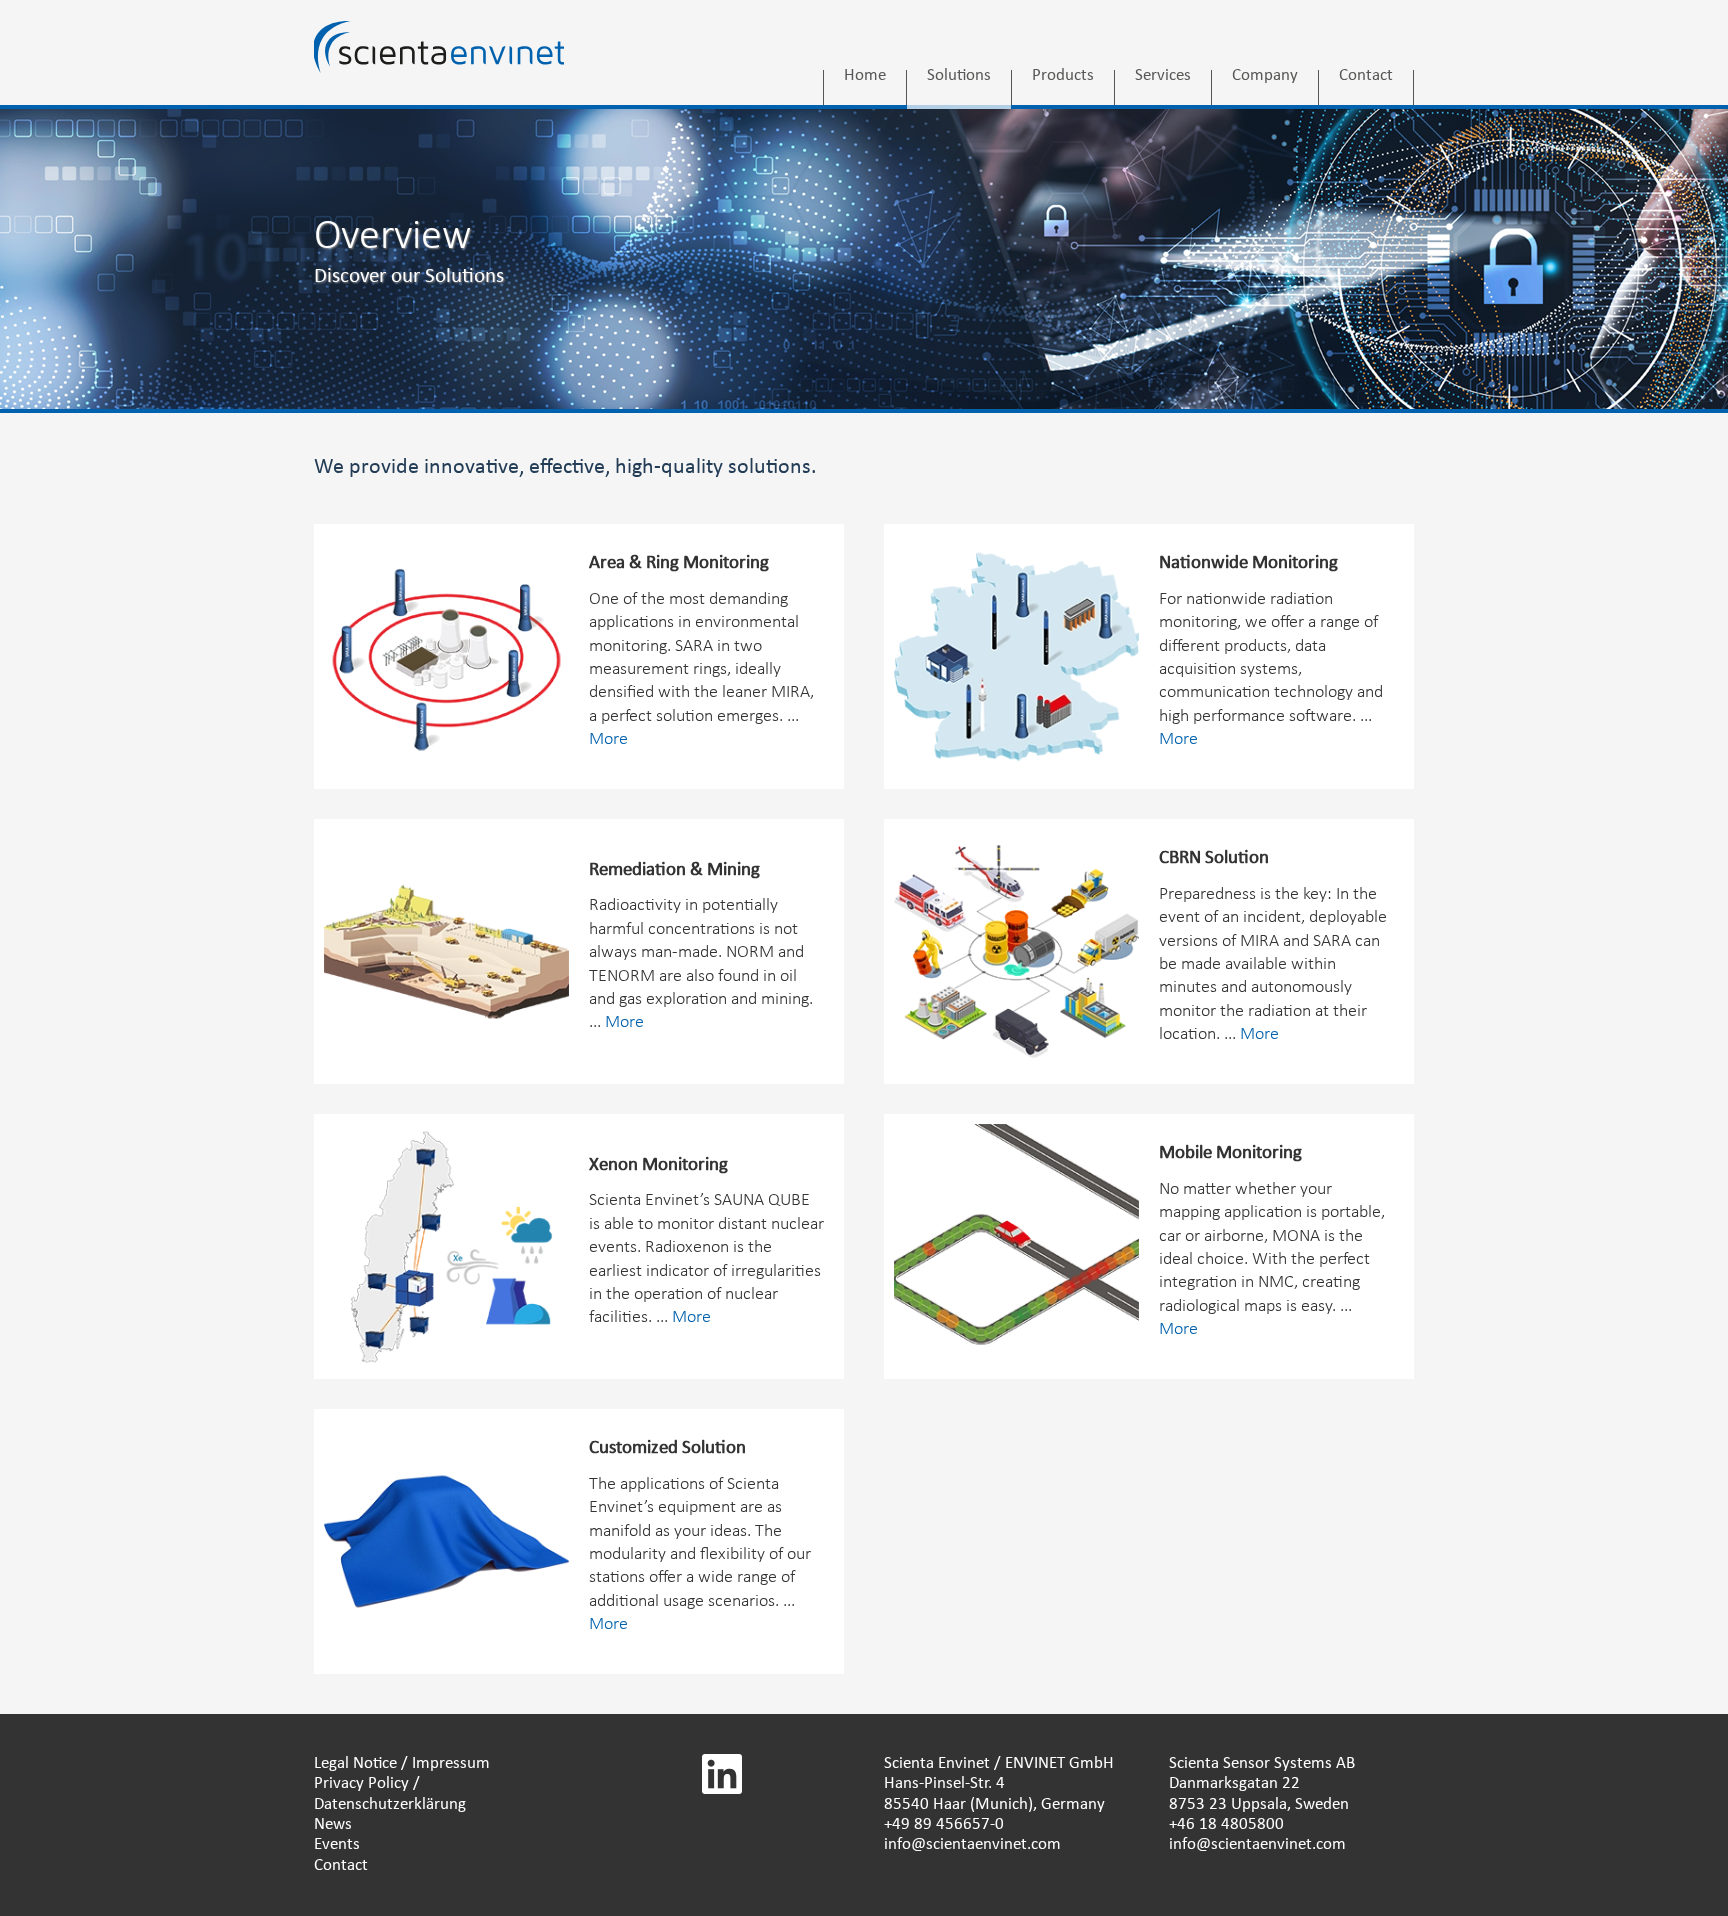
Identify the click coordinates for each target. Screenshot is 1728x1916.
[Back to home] (439, 63)
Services (1163, 77)
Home (865, 77)
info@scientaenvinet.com (972, 1844)
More (608, 739)
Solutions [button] (959, 77)
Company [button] (1265, 77)
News (333, 1824)
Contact (1366, 77)
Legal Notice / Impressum (402, 1763)
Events (337, 1844)
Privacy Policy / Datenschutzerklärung (390, 1793)
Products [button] (1063, 77)
